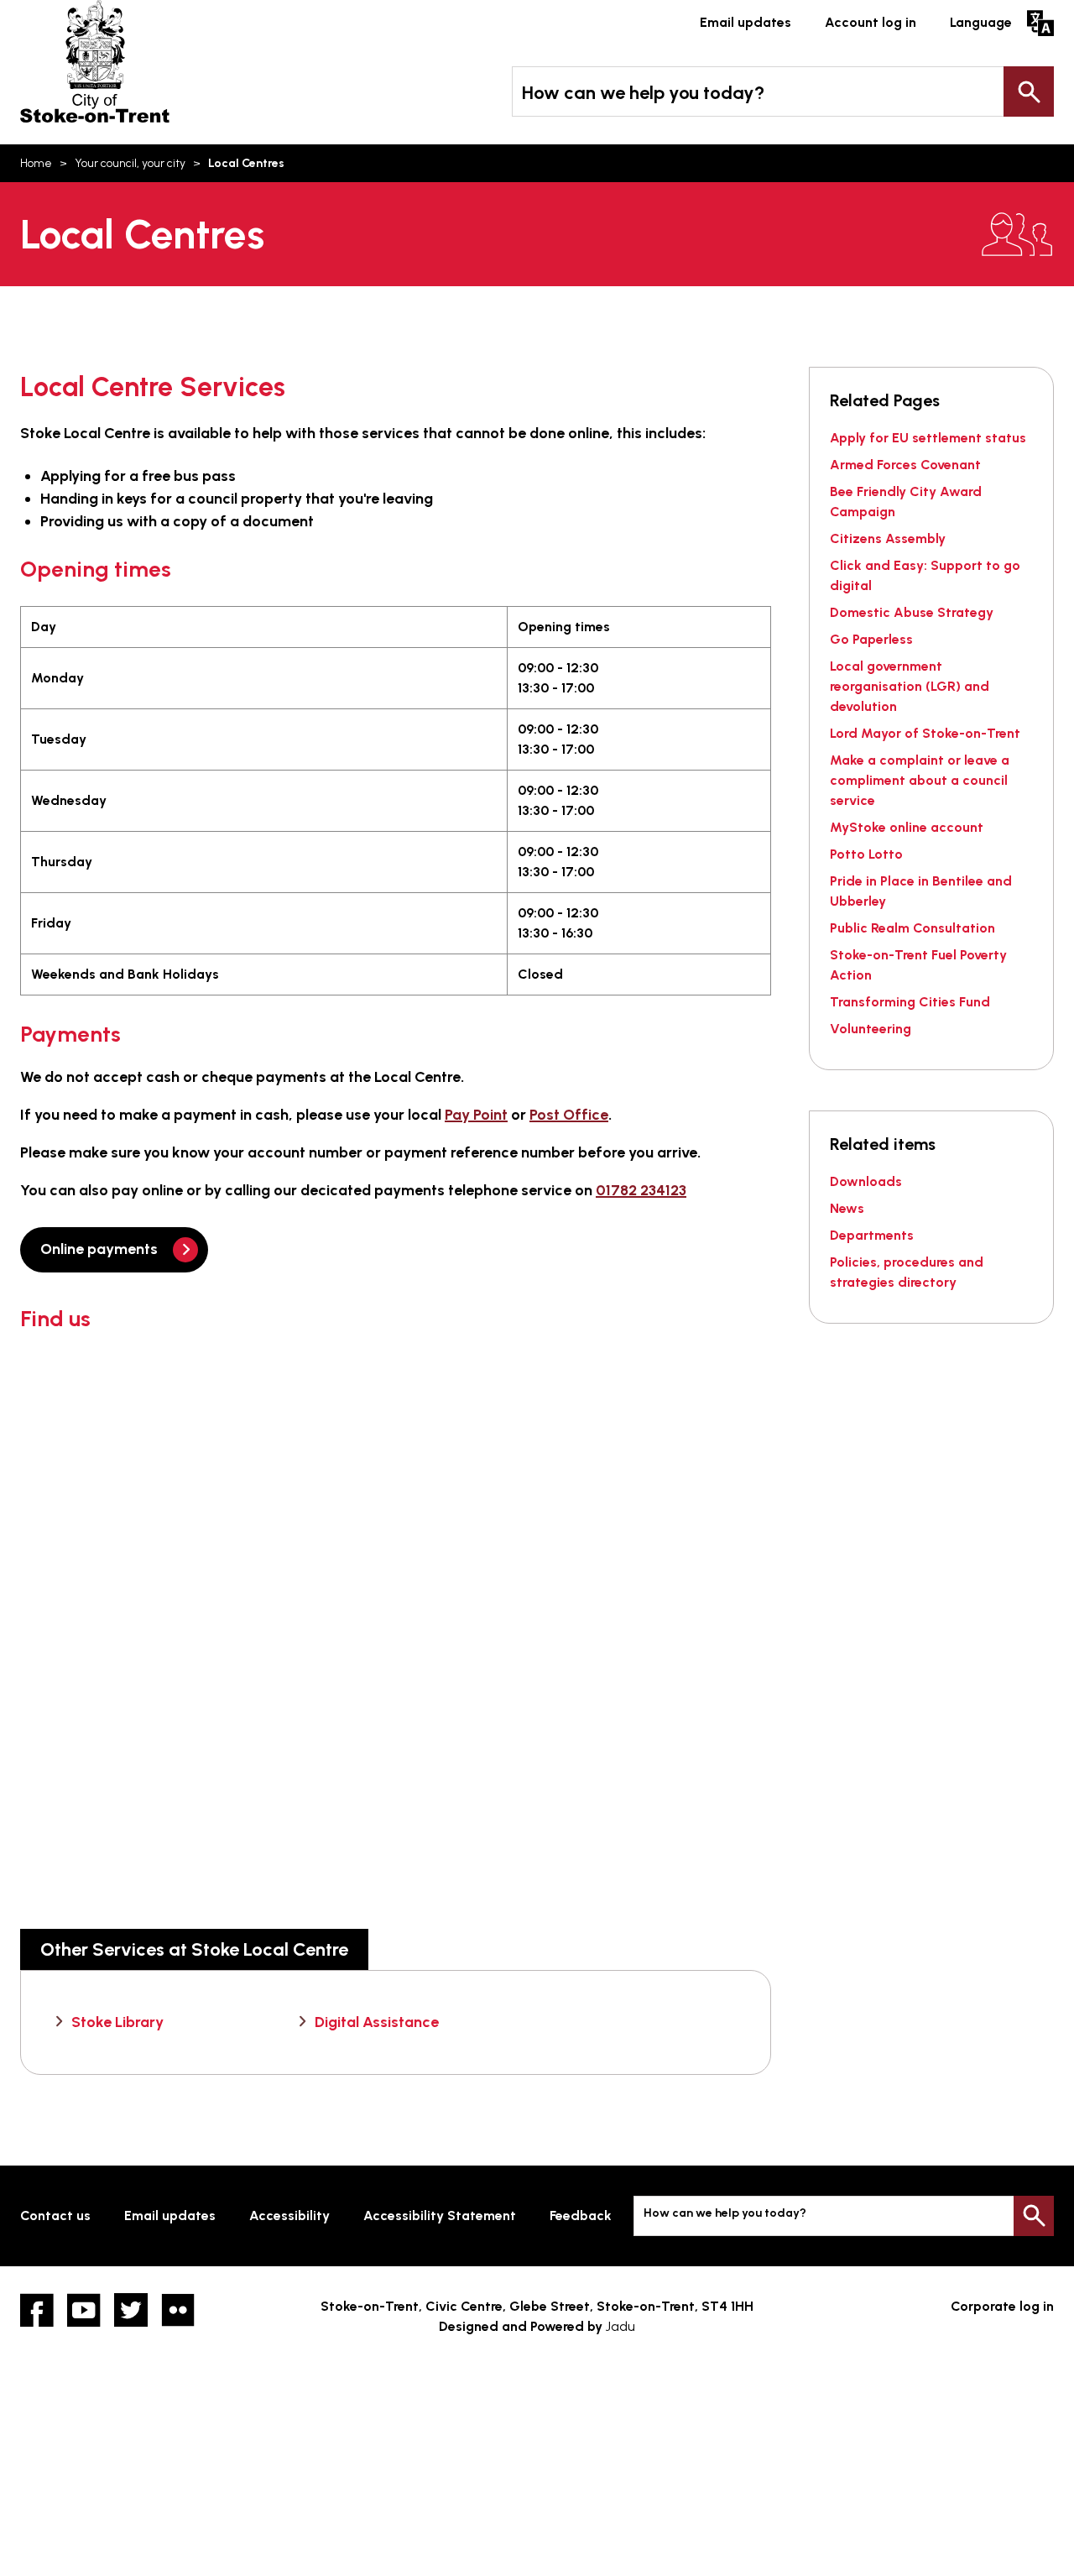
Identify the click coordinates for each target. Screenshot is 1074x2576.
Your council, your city (130, 163)
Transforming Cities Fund (910, 1002)
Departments (872, 1235)
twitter (131, 2310)
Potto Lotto (866, 854)
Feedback (581, 2215)
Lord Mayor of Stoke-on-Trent (925, 733)
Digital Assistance (377, 2022)
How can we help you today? (643, 93)
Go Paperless (871, 639)
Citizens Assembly (888, 538)
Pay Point (476, 1115)
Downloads (866, 1181)
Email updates (746, 22)
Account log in (871, 22)
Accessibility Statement (440, 2215)
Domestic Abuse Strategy (912, 612)
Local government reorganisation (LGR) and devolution (910, 686)
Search (1029, 91)
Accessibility (289, 2215)
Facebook (37, 2310)
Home (36, 163)
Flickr (178, 2310)
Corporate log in (1002, 2306)
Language (981, 22)
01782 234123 (641, 1190)
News (847, 1208)
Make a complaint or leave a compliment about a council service (920, 780)
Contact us (55, 2215)
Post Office (569, 1115)
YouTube (84, 2310)
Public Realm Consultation (912, 928)
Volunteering (871, 1029)
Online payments (99, 1249)
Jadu (620, 2326)
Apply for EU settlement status (928, 438)
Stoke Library (117, 2022)
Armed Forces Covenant (905, 465)
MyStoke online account (907, 827)
